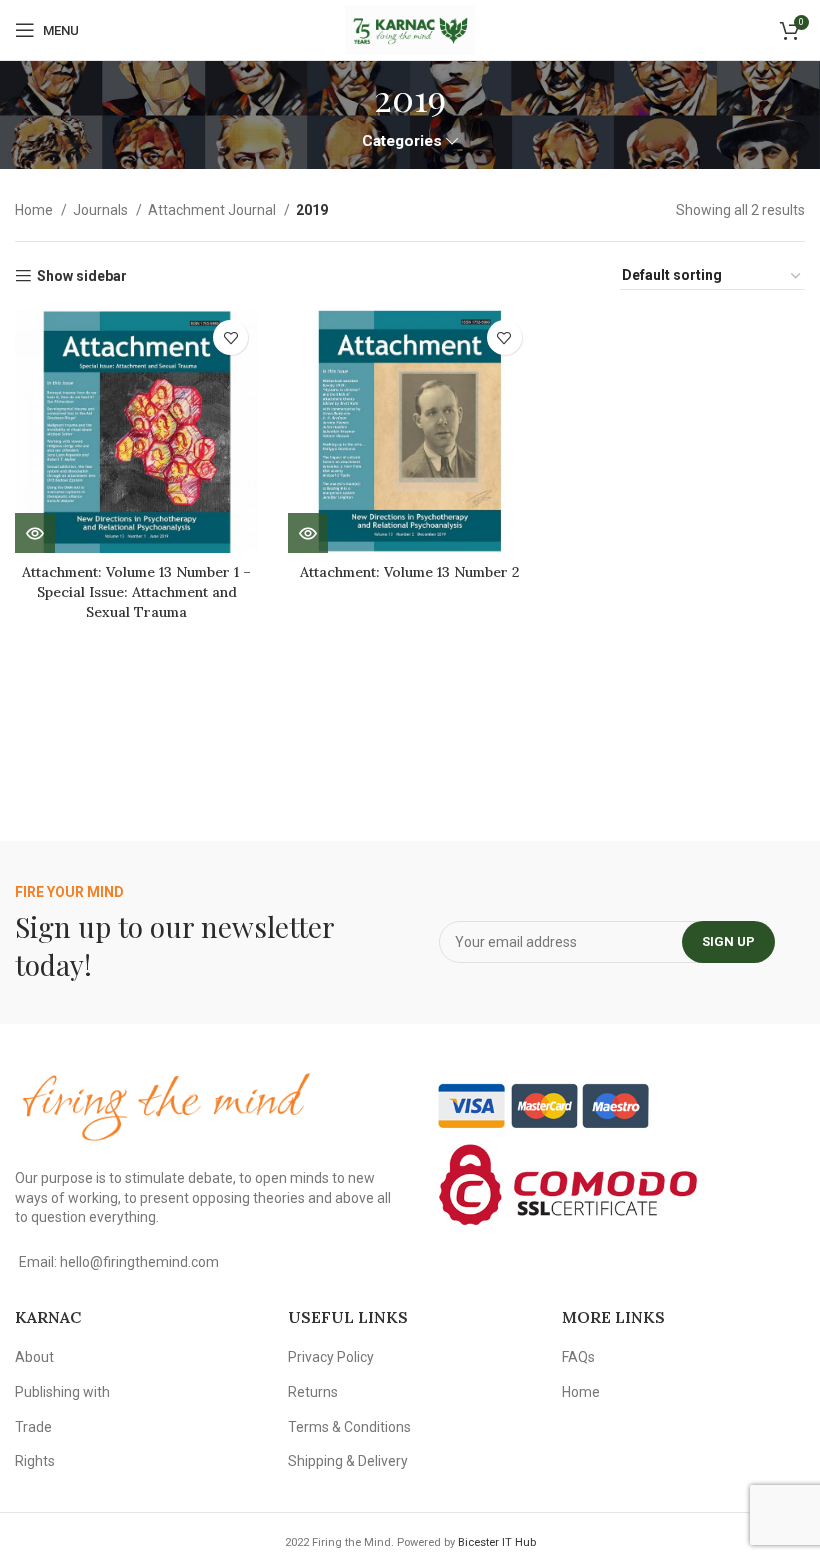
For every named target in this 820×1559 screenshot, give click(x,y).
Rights (35, 1461)
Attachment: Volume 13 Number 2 (410, 572)
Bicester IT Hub (497, 1542)
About (34, 1357)
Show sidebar (82, 276)
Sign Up (728, 941)
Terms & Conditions (349, 1427)
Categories (402, 141)
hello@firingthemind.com (139, 1262)
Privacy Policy (331, 1357)
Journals (102, 210)
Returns (313, 1392)
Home (35, 210)
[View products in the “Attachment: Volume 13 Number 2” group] (308, 533)
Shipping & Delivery (348, 1461)
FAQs (578, 1357)
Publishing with (62, 1392)
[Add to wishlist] (230, 337)
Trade (33, 1427)
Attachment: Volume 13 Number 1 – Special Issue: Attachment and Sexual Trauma (136, 591)
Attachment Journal (213, 210)
